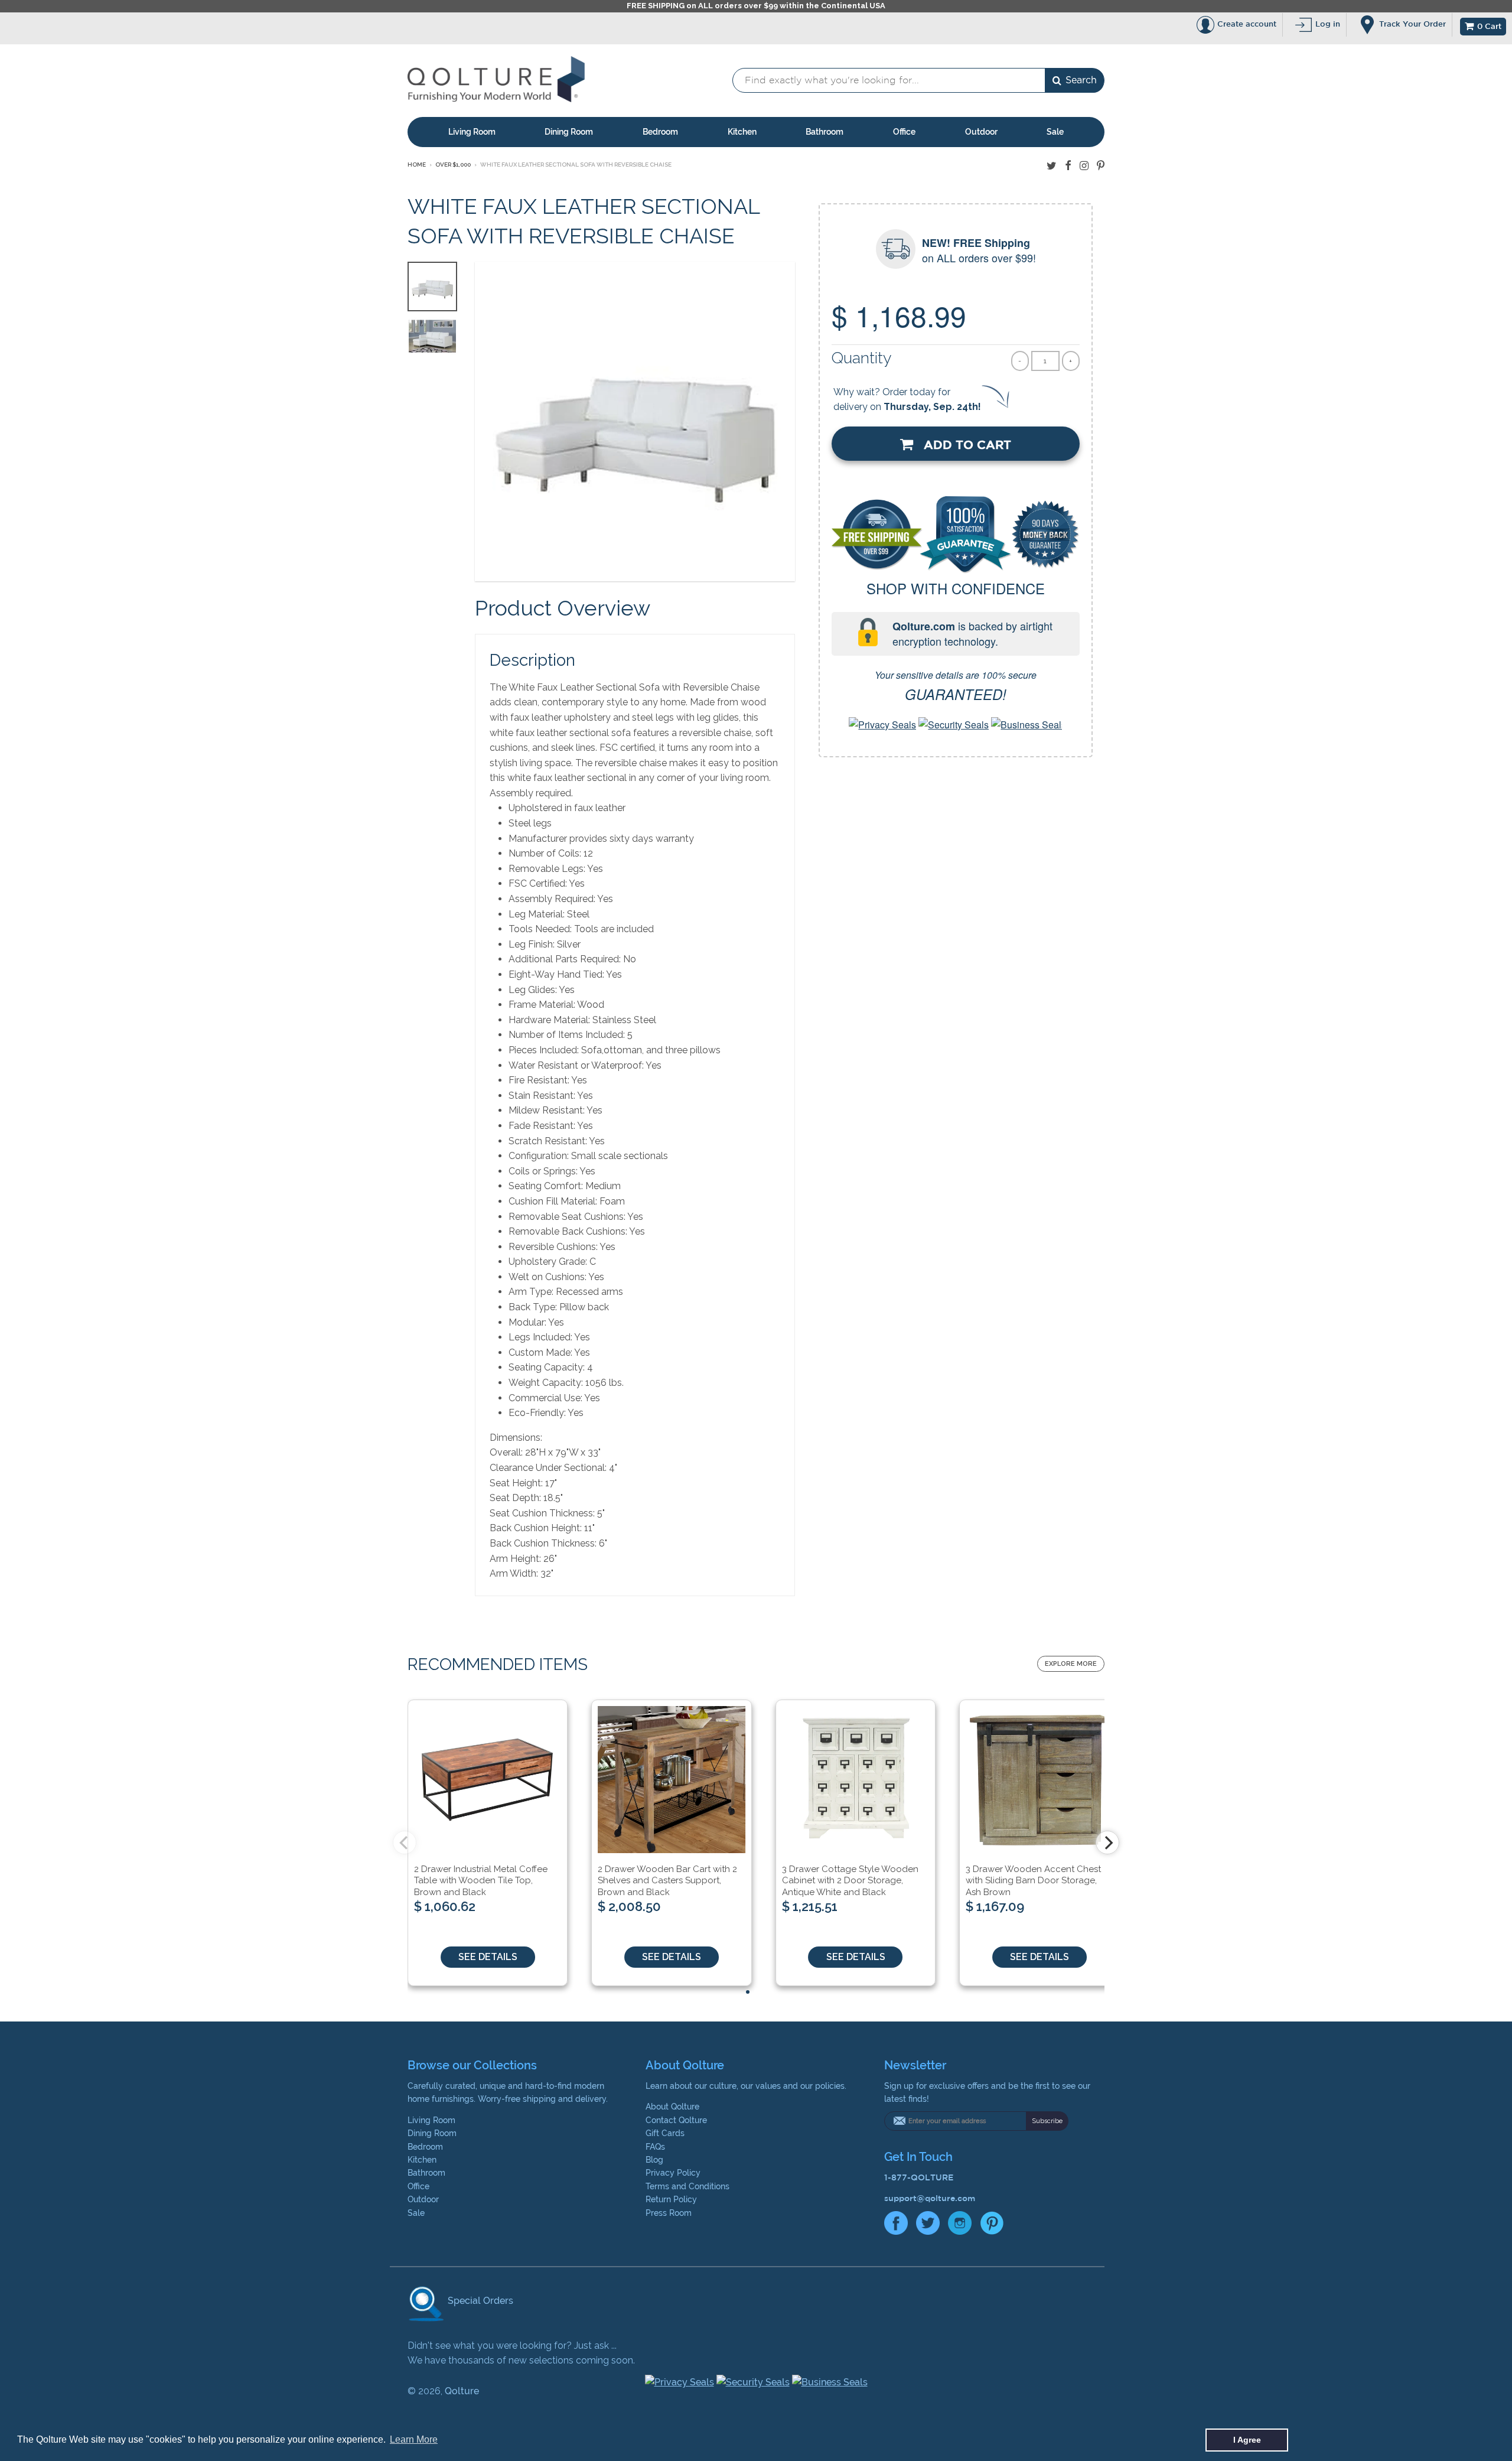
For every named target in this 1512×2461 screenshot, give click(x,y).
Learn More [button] (414, 2439)
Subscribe (1047, 2121)
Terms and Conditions (687, 2186)
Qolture (462, 2391)
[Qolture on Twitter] (1052, 166)
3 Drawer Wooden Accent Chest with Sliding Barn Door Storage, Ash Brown (1033, 1881)
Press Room (669, 2213)
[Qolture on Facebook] (1068, 166)
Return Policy (671, 2199)
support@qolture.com (930, 2198)
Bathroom (825, 132)
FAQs (655, 2147)
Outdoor (981, 132)
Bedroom (660, 132)
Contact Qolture (676, 2120)
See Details (488, 1957)
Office (904, 132)
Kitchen (742, 132)
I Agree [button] (1247, 2440)
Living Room (472, 132)
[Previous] (405, 1843)
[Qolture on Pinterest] (1101, 166)
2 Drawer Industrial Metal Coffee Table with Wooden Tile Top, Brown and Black (481, 1881)
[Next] (1107, 1843)
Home (417, 165)
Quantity (862, 358)
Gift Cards (665, 2133)
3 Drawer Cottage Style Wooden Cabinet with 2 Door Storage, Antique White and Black (850, 1881)
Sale (1055, 132)
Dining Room (569, 132)
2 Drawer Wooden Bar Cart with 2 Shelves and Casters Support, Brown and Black (667, 1881)
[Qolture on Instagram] (1084, 166)
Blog (654, 2160)
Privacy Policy (673, 2173)
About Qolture (672, 2107)
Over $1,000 (453, 165)
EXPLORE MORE (1071, 1664)
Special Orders (479, 2301)
